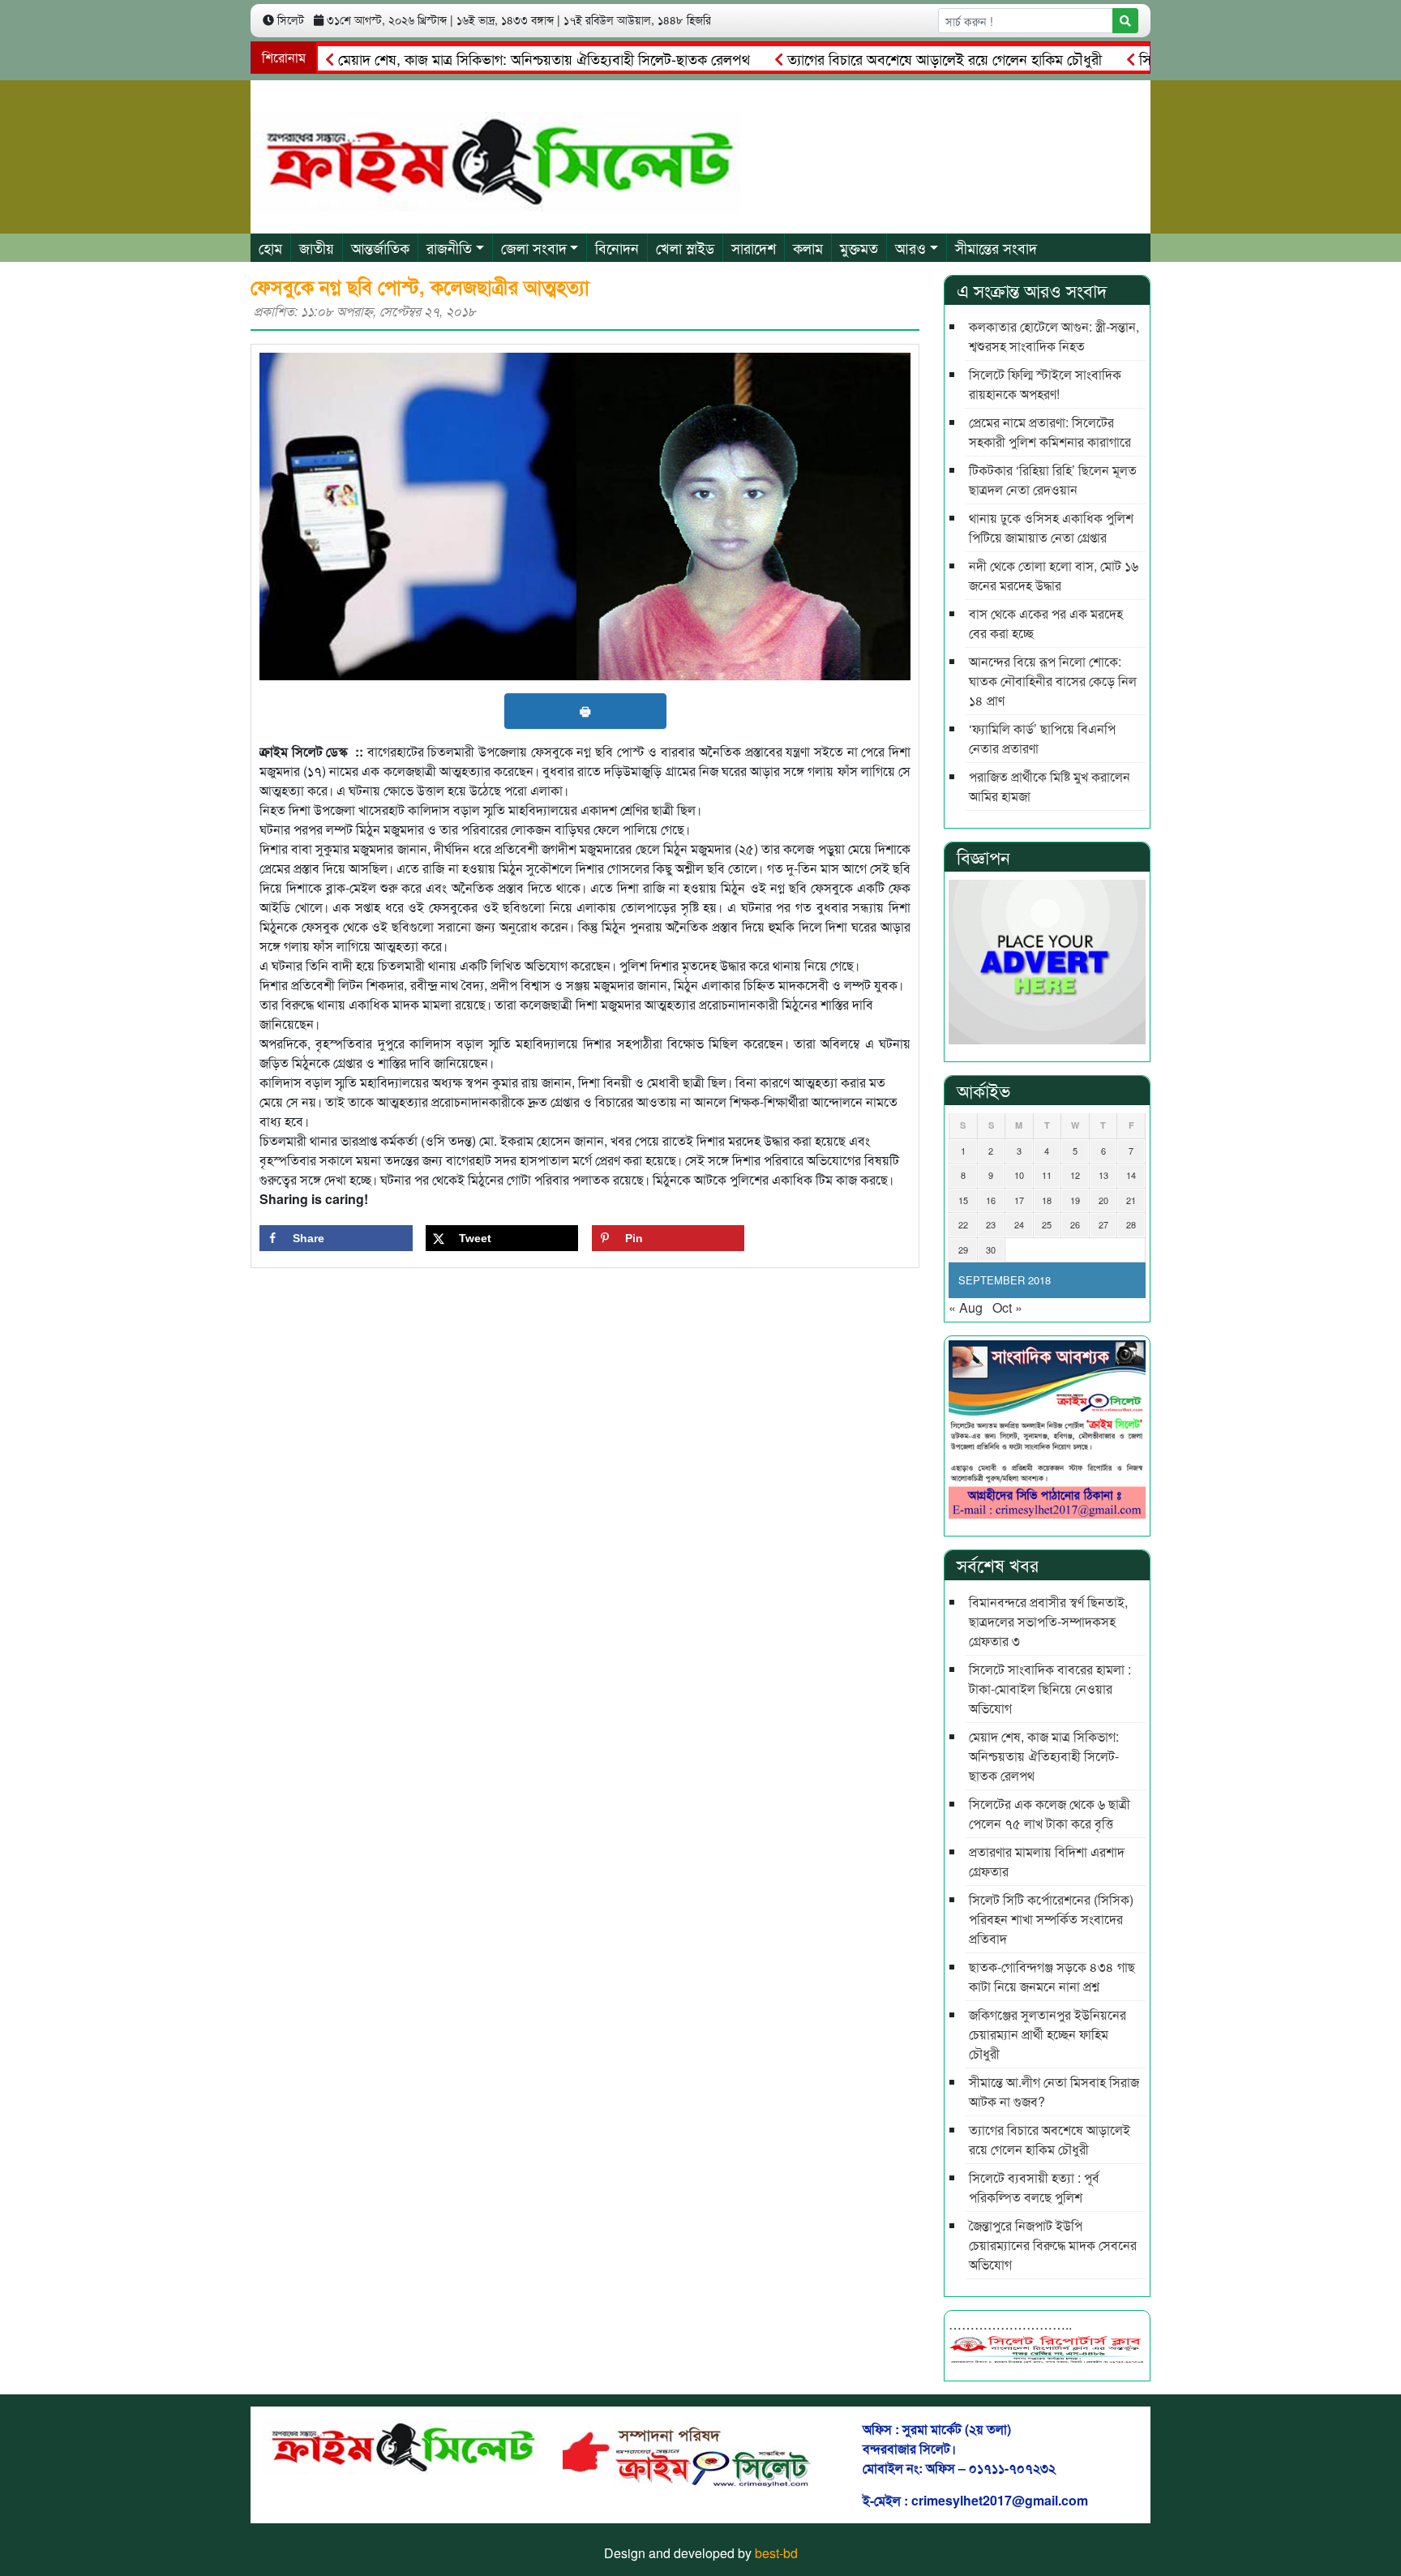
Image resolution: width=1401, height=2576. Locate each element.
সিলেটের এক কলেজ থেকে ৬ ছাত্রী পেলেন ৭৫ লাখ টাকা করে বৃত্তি (1050, 1813)
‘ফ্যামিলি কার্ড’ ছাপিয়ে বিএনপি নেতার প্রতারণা (1042, 738)
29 (963, 1249)
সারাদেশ (754, 247)
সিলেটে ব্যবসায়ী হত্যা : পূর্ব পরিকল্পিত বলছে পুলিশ (1034, 2187)
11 (1047, 1175)
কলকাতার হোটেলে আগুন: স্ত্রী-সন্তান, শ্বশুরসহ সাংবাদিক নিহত (1054, 336)
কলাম (808, 247)
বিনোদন (617, 247)
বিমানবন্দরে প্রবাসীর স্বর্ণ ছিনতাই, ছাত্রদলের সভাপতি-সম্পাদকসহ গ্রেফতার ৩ (1048, 1621)
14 (1131, 1175)
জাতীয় (317, 247)
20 (1103, 1200)
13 (1103, 1175)
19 (1075, 1200)
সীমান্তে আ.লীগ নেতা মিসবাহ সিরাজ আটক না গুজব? (1054, 2092)
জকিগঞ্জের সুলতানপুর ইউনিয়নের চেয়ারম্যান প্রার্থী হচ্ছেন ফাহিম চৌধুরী (1048, 2034)
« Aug (966, 1307)
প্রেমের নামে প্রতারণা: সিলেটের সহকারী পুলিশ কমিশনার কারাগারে (1050, 432)
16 (991, 1200)
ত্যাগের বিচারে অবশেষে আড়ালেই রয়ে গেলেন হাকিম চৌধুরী (892, 58)
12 (1075, 1175)
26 (1075, 1224)
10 (1019, 1175)
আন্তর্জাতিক (380, 247)
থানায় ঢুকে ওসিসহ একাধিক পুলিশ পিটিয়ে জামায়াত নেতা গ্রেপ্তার (1051, 527)
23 (991, 1224)
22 (963, 1224)
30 (991, 1249)
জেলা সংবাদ (534, 247)
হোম (270, 247)
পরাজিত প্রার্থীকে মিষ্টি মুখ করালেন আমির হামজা (1050, 786)
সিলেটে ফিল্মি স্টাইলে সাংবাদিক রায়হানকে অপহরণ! (1045, 384)
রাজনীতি (449, 247)
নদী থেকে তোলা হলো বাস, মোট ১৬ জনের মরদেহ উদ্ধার (1054, 575)
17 (1019, 1200)
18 (1047, 1200)
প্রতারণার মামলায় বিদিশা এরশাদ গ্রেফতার (1047, 1861)
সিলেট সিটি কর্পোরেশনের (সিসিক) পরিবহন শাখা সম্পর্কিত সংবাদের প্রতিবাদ (1051, 1919)
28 (1131, 1224)
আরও (910, 247)
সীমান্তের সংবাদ (996, 247)
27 (1103, 1224)
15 (963, 1200)
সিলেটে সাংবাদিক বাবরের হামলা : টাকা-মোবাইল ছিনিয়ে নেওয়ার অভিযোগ (1050, 1689)
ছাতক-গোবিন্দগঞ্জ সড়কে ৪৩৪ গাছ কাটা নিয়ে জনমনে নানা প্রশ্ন (1052, 1976)
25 (1047, 1224)
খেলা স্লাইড (685, 247)
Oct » (1007, 1307)
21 (1131, 1200)
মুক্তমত (859, 247)
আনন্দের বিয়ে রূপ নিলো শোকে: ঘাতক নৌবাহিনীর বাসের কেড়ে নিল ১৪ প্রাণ (1053, 681)
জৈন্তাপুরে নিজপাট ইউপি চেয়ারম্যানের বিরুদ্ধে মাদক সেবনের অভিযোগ (1053, 2245)
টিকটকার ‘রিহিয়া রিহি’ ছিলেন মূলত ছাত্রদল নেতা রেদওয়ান (1053, 480)
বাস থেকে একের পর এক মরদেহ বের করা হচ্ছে (1046, 623)
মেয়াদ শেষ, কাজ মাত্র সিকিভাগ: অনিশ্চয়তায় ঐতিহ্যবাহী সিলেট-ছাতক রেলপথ (492, 58)
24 (1019, 1224)
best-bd (776, 2553)
